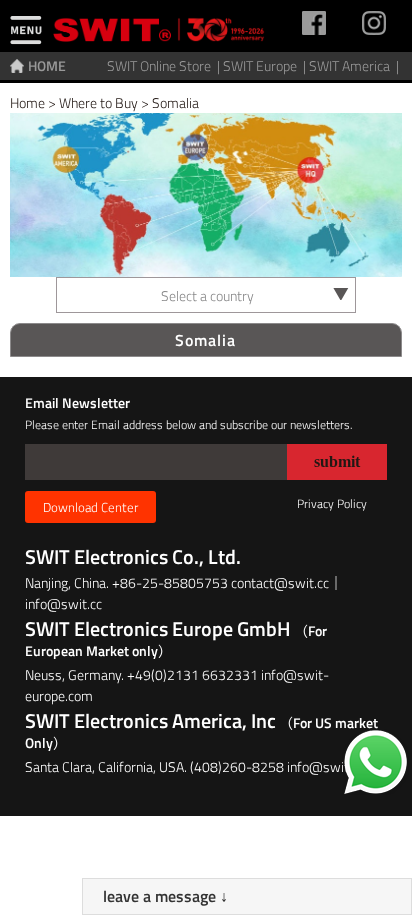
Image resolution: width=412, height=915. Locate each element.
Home (27, 102)
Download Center (90, 507)
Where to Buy (98, 102)
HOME (47, 65)
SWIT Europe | (266, 65)
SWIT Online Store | (165, 65)
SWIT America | (355, 65)
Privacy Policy (332, 503)
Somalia (175, 102)
